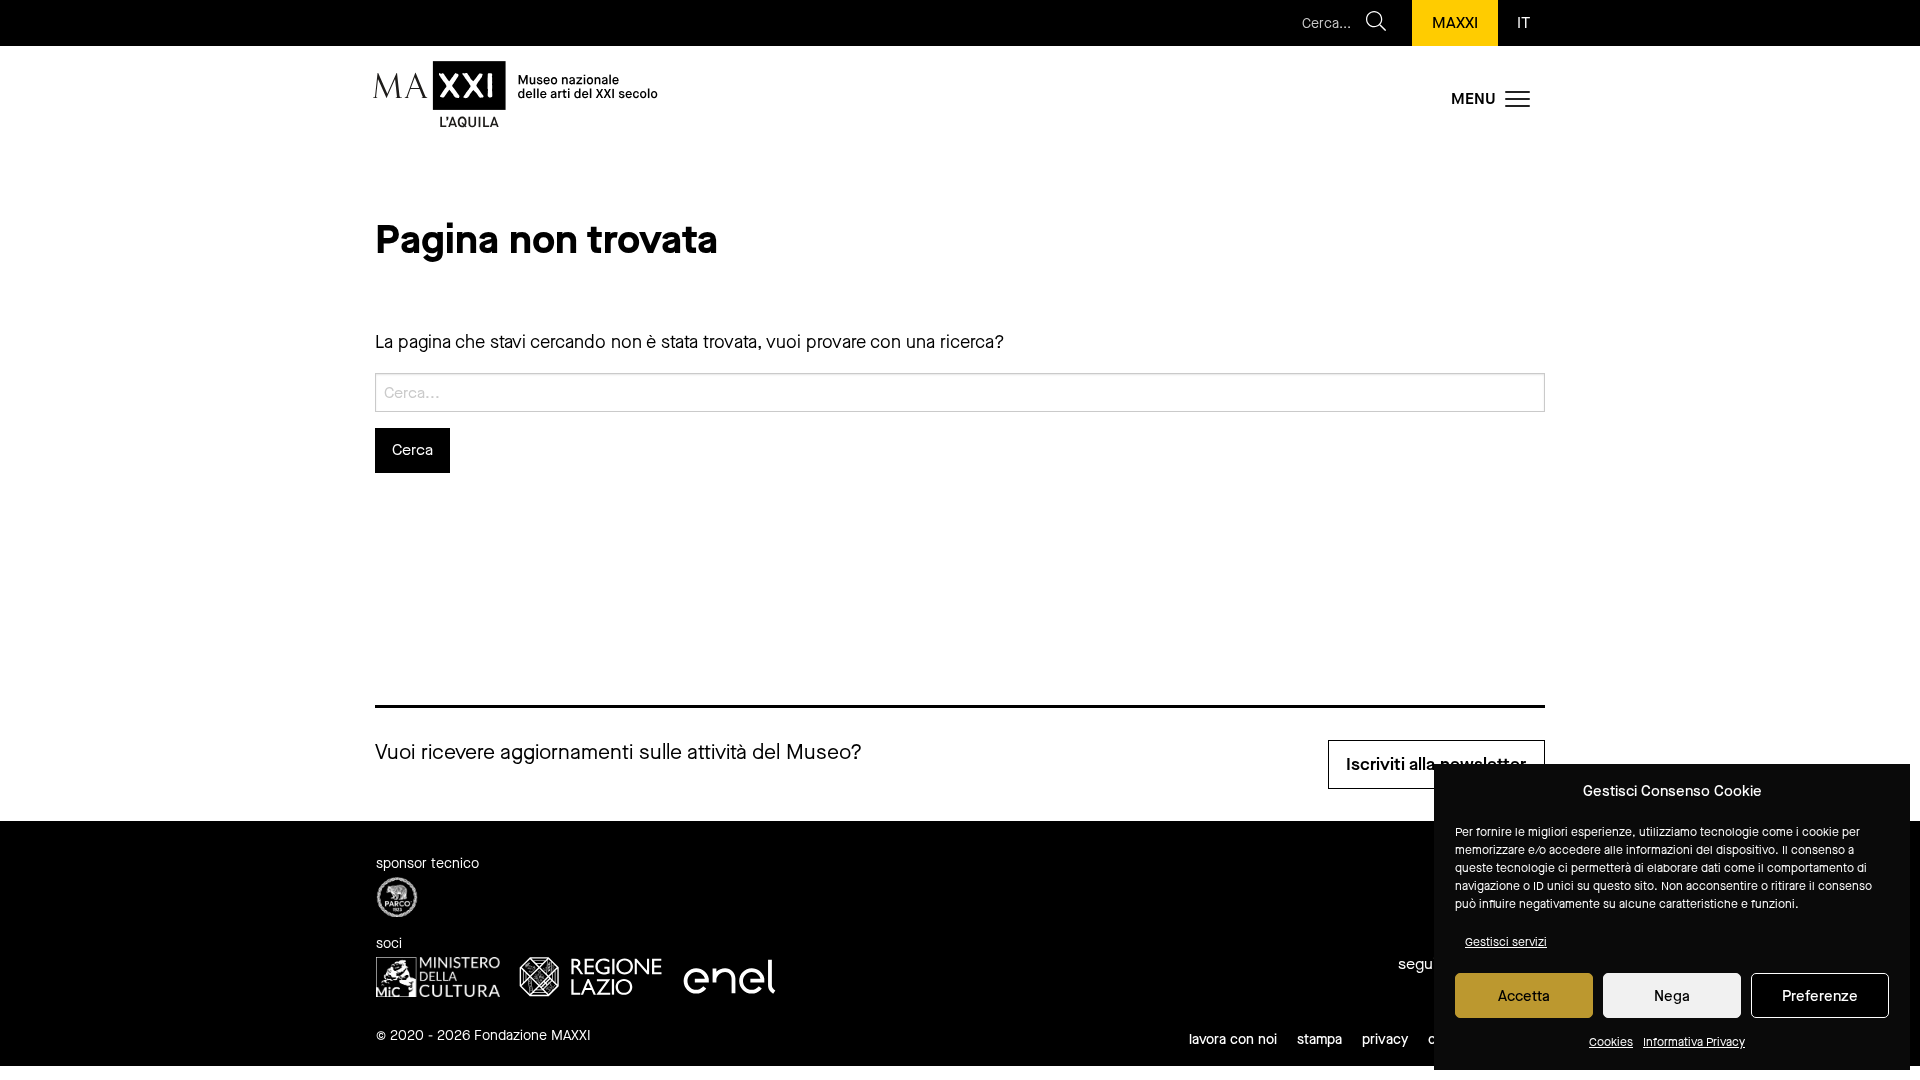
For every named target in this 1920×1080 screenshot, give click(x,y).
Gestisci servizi (1506, 942)
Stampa (1319, 1039)
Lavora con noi (1233, 1039)
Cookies (1611, 1042)
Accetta (1524, 996)
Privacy (1385, 1039)
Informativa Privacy (1694, 1042)
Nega (1672, 996)
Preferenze (1820, 996)
